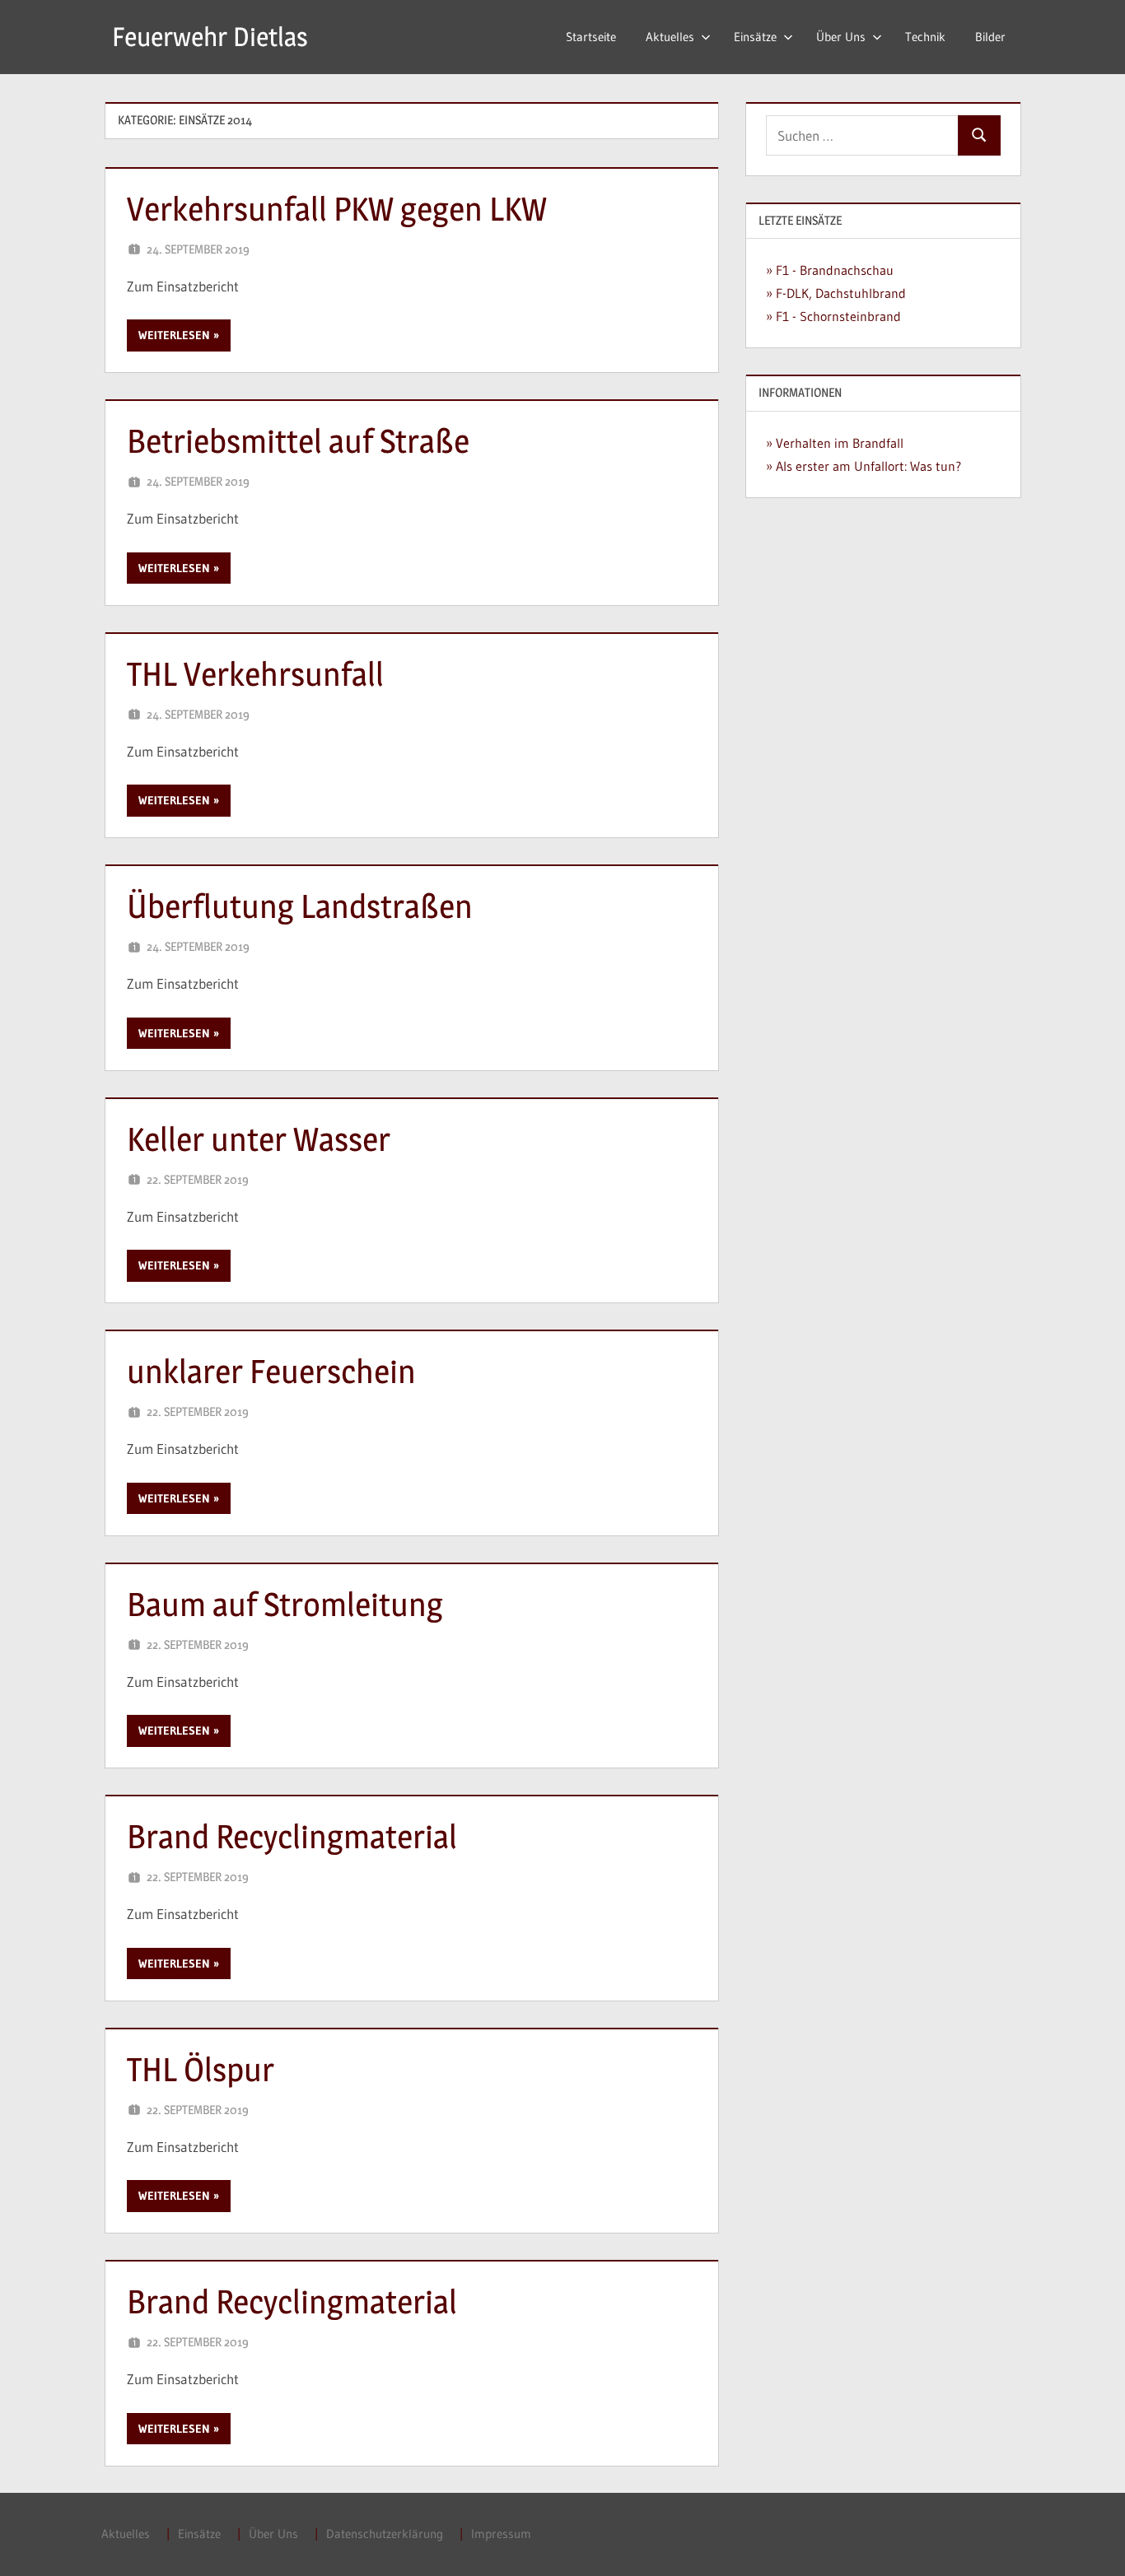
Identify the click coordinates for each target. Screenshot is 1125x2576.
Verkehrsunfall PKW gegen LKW (337, 209)
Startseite (591, 37)
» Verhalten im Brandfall (835, 443)
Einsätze (755, 37)
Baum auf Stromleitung (285, 1604)
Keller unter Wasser (259, 1139)
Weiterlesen (174, 335)
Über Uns (841, 37)
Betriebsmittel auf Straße (298, 441)
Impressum (501, 2534)
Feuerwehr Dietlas (210, 37)
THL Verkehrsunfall (255, 674)
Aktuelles (670, 37)
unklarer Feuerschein (271, 1371)
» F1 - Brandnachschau (830, 270)
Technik (925, 37)
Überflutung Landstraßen (300, 906)
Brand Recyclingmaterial (292, 1836)
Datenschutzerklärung (385, 2534)
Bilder (990, 37)
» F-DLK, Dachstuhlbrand (836, 293)
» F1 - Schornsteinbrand (833, 316)
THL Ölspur (201, 2069)
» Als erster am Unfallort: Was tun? (864, 466)
